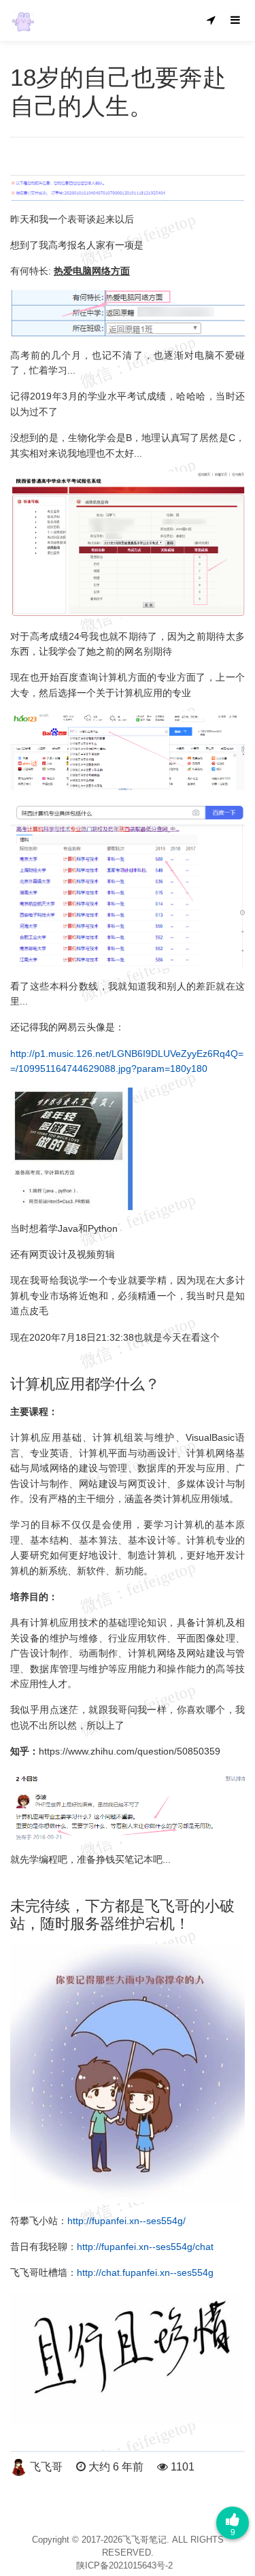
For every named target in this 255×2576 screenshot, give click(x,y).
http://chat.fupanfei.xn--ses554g (145, 2272)
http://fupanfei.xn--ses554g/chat (145, 2247)
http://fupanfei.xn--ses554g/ (126, 2221)
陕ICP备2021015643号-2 (124, 2565)
